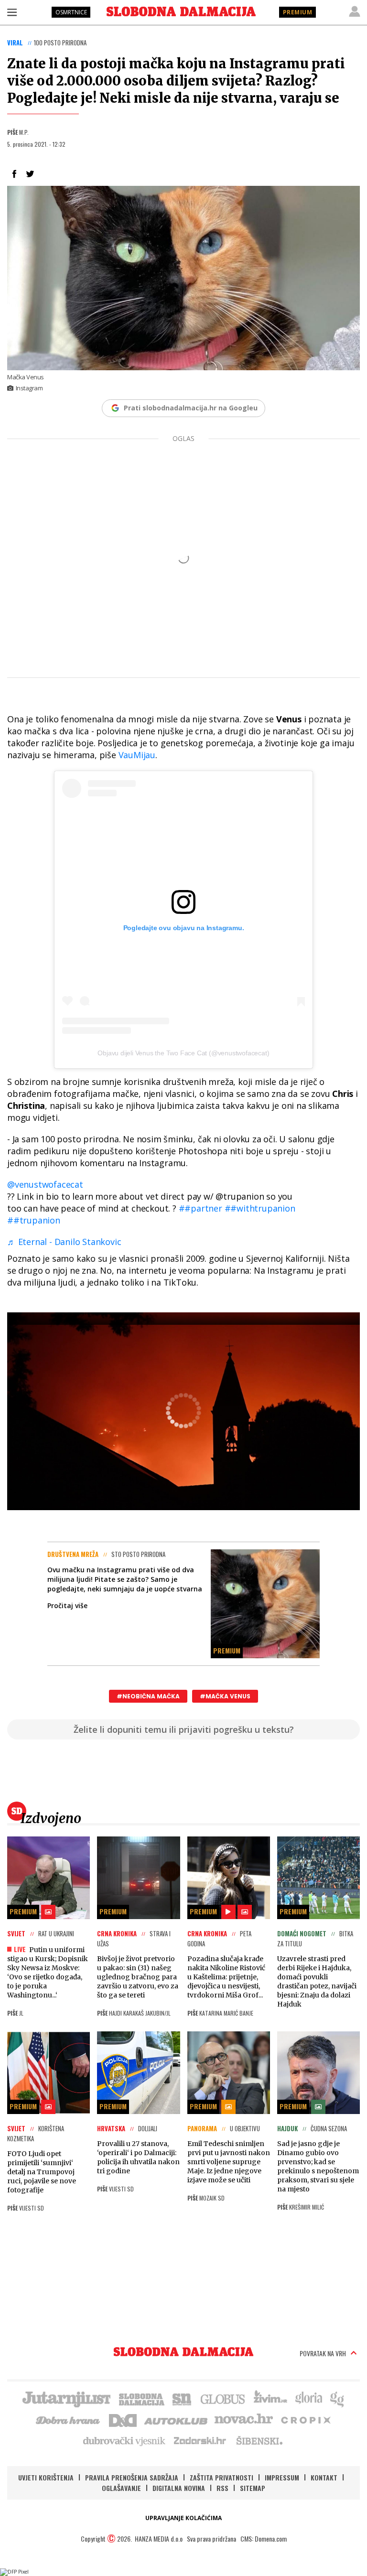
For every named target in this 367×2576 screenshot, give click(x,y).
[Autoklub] (176, 2419)
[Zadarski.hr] (200, 2440)
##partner (200, 1208)
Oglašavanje (121, 2488)
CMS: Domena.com (264, 2538)
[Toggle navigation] (12, 12)
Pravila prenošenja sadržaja (132, 2477)
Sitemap (253, 2488)
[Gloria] (308, 2398)
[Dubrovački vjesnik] (125, 2440)
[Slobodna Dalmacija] (181, 11)
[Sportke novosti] (182, 2398)
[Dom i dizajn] (123, 2419)
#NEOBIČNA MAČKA (148, 1696)
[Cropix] (305, 2419)
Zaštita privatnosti (221, 2477)
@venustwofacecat (45, 1184)
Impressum (282, 2477)
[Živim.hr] (270, 2398)
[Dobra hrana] (69, 2419)
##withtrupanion (260, 1208)
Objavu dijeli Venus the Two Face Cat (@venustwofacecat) (183, 1053)
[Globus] (223, 2398)
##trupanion (34, 1220)
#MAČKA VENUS (225, 1696)
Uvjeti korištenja (46, 2477)
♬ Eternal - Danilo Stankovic (64, 1242)
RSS (222, 2488)
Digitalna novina (179, 2488)
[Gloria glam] (338, 2398)
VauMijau (137, 755)
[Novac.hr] (244, 2419)
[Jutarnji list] (66, 2398)
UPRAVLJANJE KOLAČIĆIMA (183, 2518)
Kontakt (324, 2477)
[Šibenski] (259, 2440)
